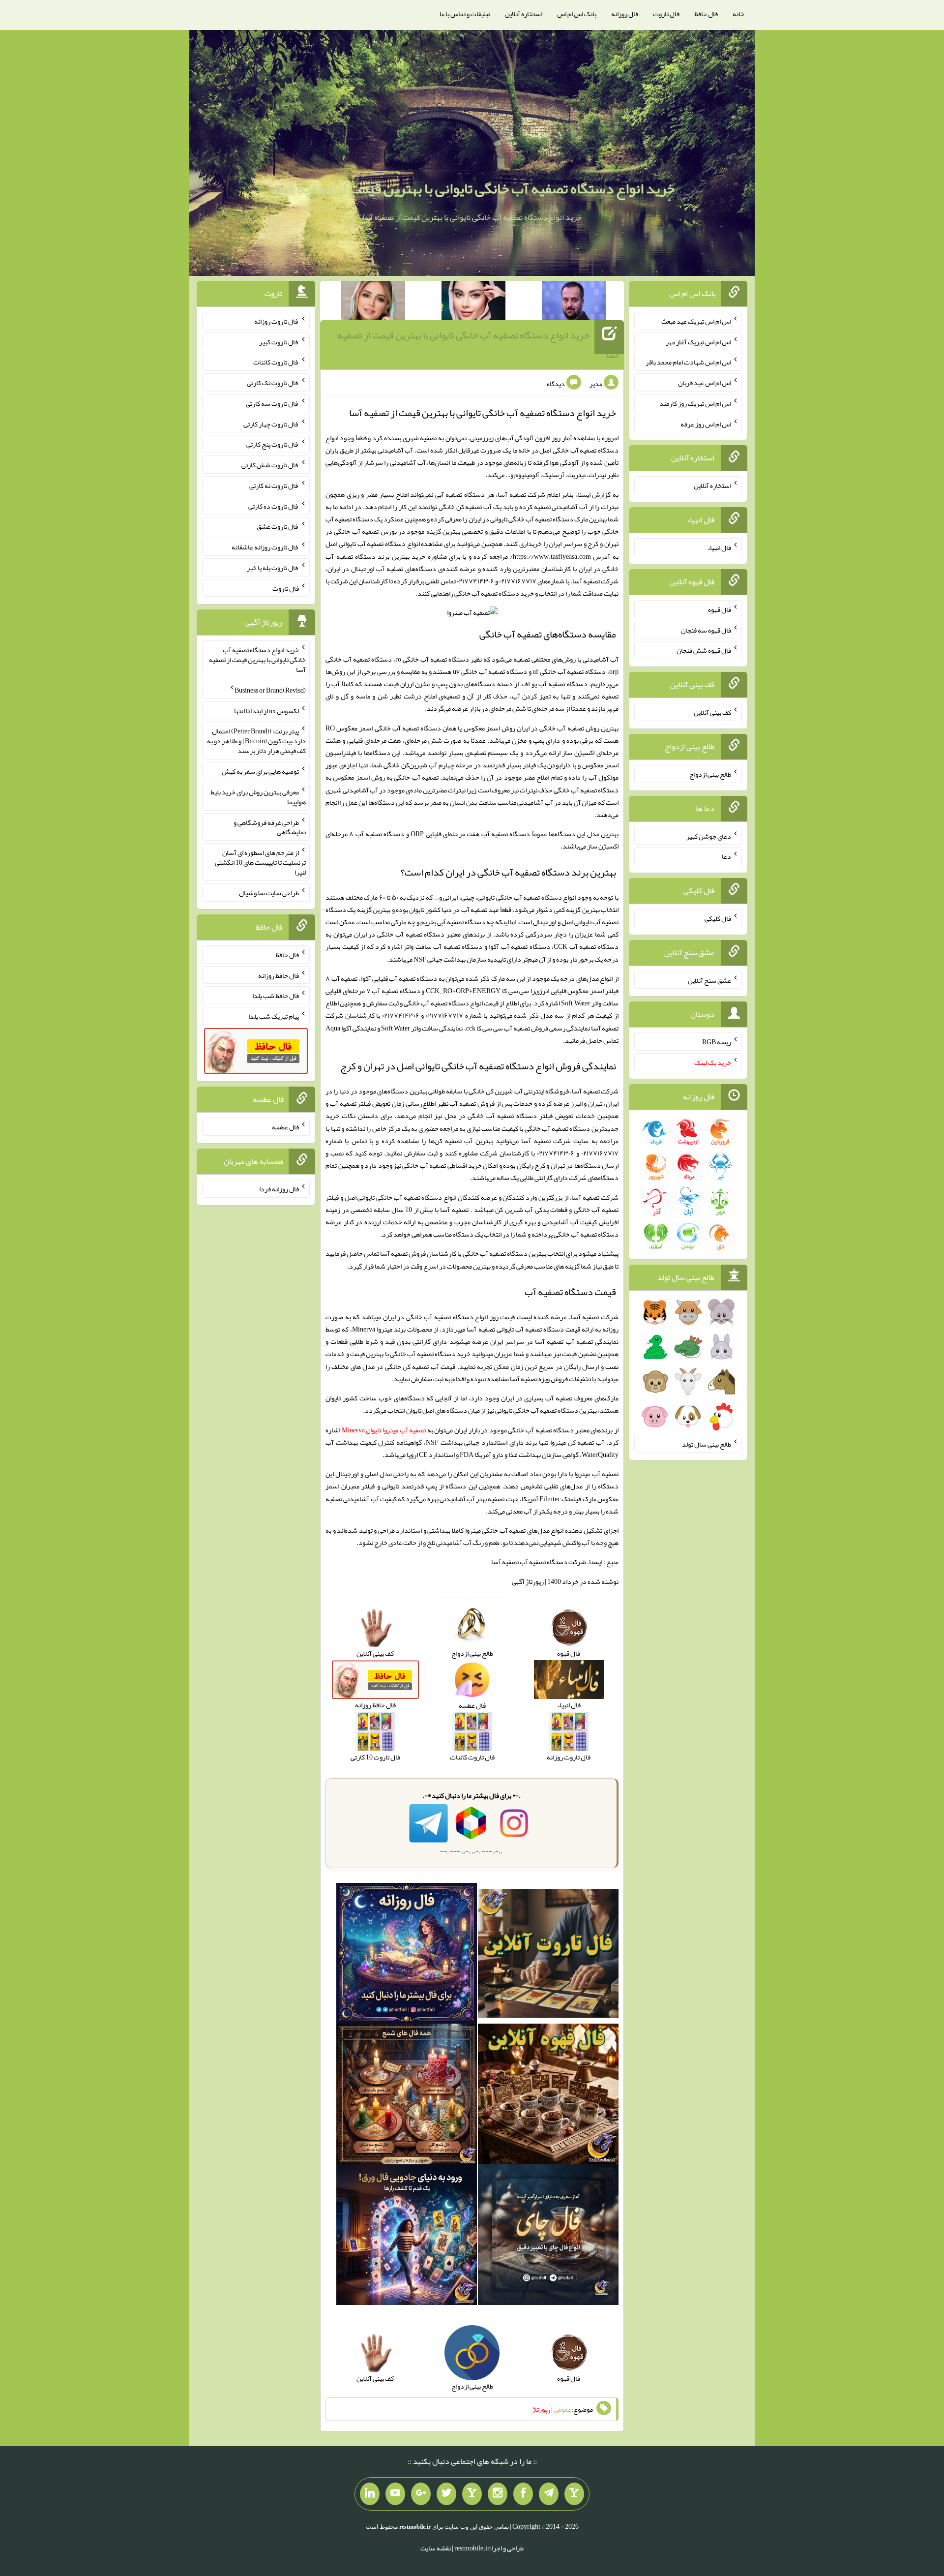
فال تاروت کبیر (279, 341)
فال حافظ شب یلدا (276, 996)
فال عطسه (285, 1127)
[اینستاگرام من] (498, 2494)
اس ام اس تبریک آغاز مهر (698, 341)
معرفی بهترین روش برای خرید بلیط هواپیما (258, 797)
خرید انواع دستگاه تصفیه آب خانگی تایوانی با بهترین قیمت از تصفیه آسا (474, 188)
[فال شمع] (407, 2096)
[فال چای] (548, 2237)
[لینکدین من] (370, 2494)
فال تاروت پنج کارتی (273, 444)
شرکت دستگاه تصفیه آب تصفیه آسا (539, 1562)
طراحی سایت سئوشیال (269, 893)
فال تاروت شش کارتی (270, 465)
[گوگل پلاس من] (421, 2494)
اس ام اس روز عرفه (706, 424)
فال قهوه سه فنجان (706, 630)
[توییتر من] (446, 2494)
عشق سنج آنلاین (709, 980)
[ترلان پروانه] (473, 303)
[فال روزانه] (407, 1955)
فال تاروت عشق (278, 526)
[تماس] (472, 2494)
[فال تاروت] (548, 1955)
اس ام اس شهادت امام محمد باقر (688, 362)
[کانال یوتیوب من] (395, 2494)
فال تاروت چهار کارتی (271, 424)
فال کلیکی (718, 918)
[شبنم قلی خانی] (373, 303)
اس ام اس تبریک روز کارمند (695, 403)
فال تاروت (666, 14)
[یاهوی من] (574, 2494)
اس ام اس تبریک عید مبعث (696, 321)
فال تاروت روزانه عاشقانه (265, 547)
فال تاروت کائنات (276, 362)
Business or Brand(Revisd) (270, 690)
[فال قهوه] (548, 2096)
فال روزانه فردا (279, 1189)
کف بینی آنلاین (712, 712)
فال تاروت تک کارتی (273, 383)
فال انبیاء (719, 547)
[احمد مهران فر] (574, 303)
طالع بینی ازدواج (710, 774)
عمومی (562, 2409)
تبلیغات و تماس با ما (465, 14)
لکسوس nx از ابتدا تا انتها (266, 710)
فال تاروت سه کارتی (272, 403)
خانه (738, 14)
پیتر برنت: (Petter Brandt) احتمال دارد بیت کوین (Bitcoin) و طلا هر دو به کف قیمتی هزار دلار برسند (256, 741)
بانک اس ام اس (577, 14)
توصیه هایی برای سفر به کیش (260, 771)
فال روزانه (625, 14)
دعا (726, 856)
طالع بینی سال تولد (707, 1444)
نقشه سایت (436, 2548)
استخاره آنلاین (524, 14)
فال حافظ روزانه (279, 975)
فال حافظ (706, 14)
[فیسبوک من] (523, 2494)
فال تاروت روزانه (277, 321)
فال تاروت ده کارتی (274, 506)
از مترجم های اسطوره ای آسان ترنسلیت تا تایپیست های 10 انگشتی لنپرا (260, 862)
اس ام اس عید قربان (705, 383)
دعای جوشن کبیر (709, 836)
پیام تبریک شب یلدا (274, 1016)
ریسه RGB (717, 1042)
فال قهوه (720, 609)
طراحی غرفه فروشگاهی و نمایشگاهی (270, 827)
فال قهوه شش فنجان (704, 650)
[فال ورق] (407, 2237)
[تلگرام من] (549, 2494)
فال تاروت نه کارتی (274, 485)
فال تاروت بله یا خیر (273, 568)
